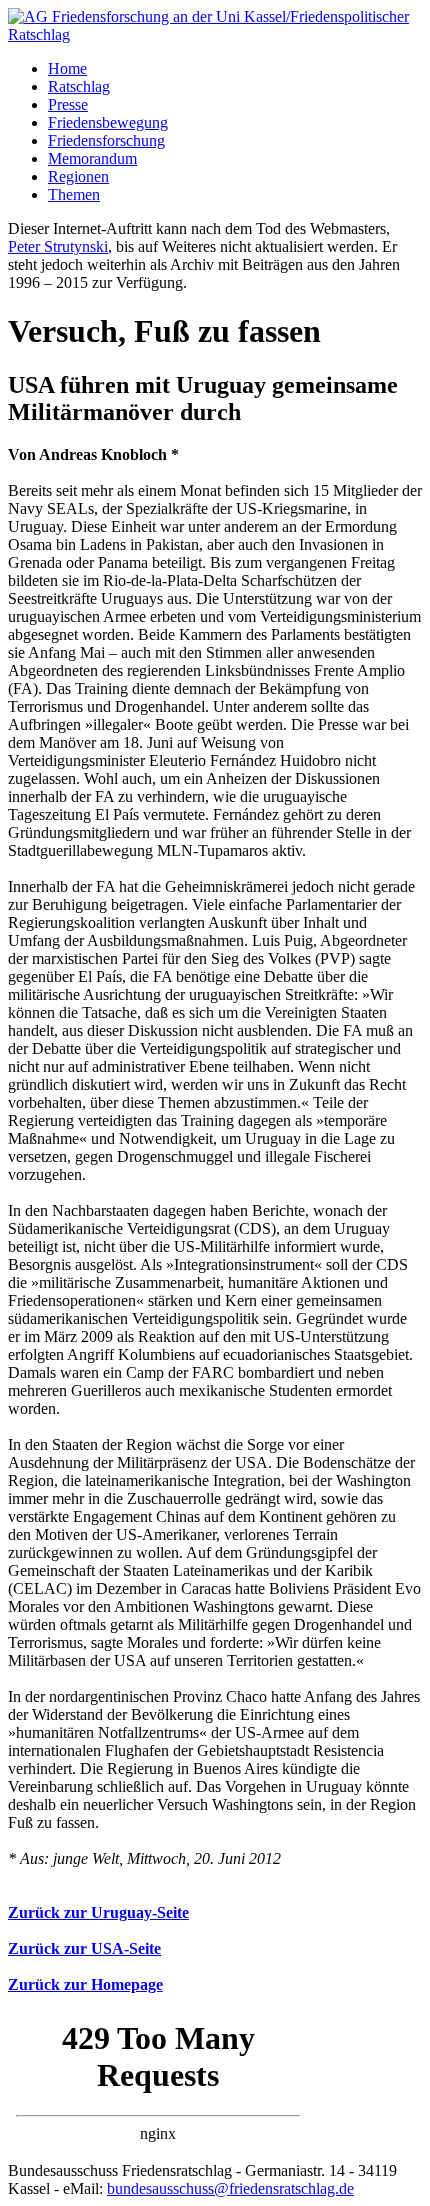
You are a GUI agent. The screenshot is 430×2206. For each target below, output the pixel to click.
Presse (68, 104)
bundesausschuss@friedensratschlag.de (230, 2188)
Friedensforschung (106, 140)
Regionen (78, 176)
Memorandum (92, 158)
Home (67, 68)
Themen (74, 194)
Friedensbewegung (108, 122)
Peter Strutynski (58, 246)
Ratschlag (79, 86)
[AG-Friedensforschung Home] (215, 34)
